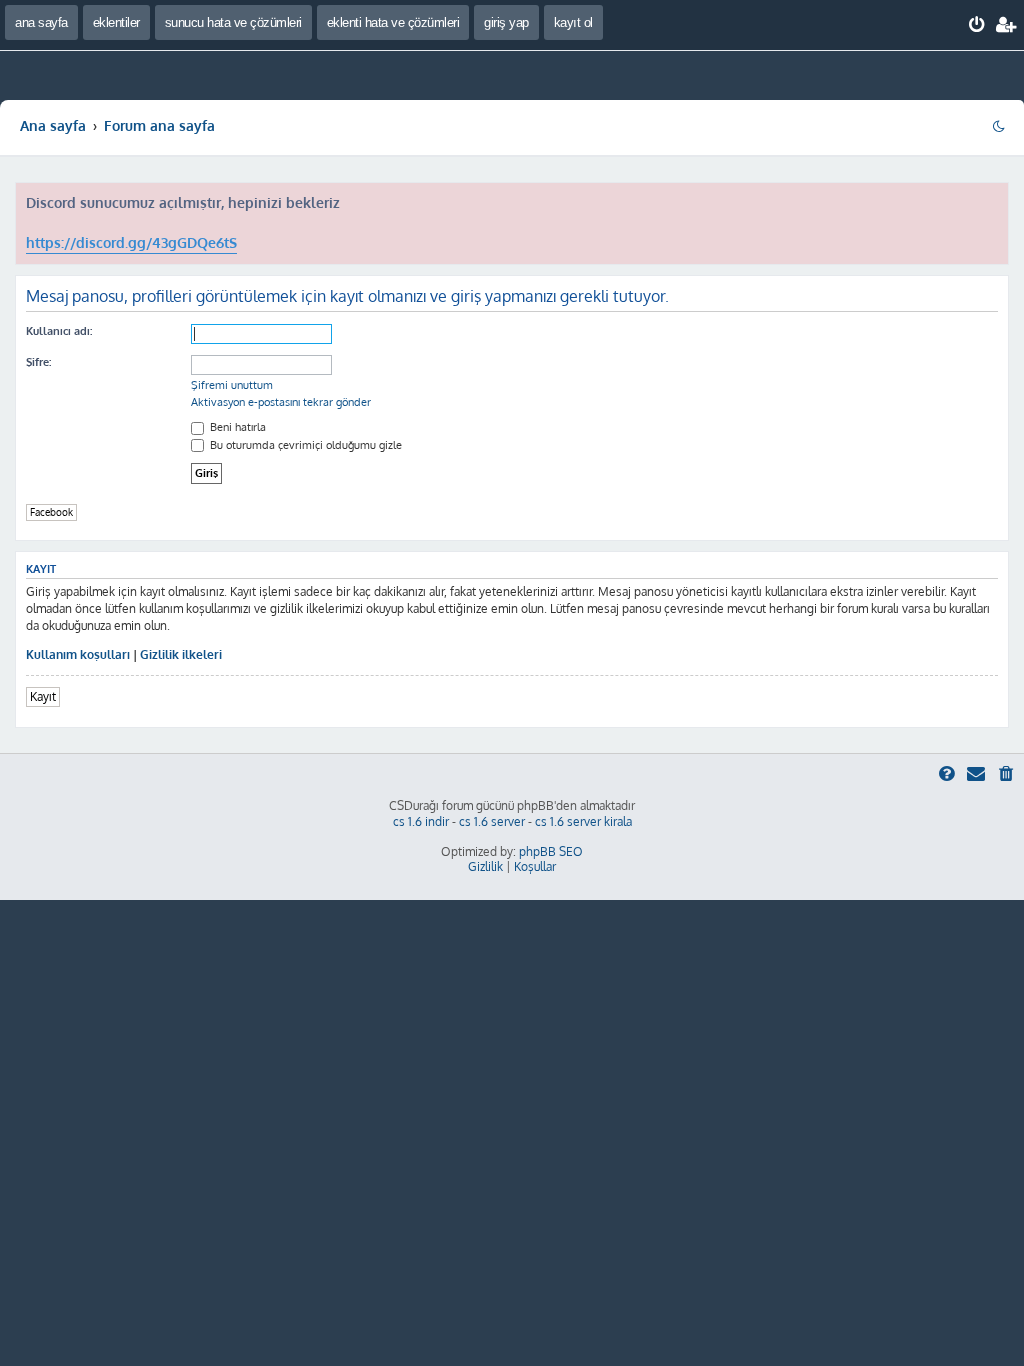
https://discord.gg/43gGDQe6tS (131, 242)
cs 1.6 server (492, 821)
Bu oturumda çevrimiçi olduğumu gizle (304, 445)
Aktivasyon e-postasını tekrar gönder (281, 402)
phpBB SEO (551, 851)
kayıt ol (573, 22)
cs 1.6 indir (421, 821)
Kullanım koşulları (78, 654)
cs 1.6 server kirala (583, 821)
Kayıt (43, 696)
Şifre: (38, 362)
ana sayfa (41, 22)
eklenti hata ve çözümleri (393, 22)
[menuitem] (977, 25)
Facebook (51, 512)
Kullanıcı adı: (59, 331)
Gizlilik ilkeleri (181, 654)
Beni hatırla (236, 427)
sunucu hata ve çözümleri (233, 22)
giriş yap (506, 22)
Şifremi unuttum (232, 385)
